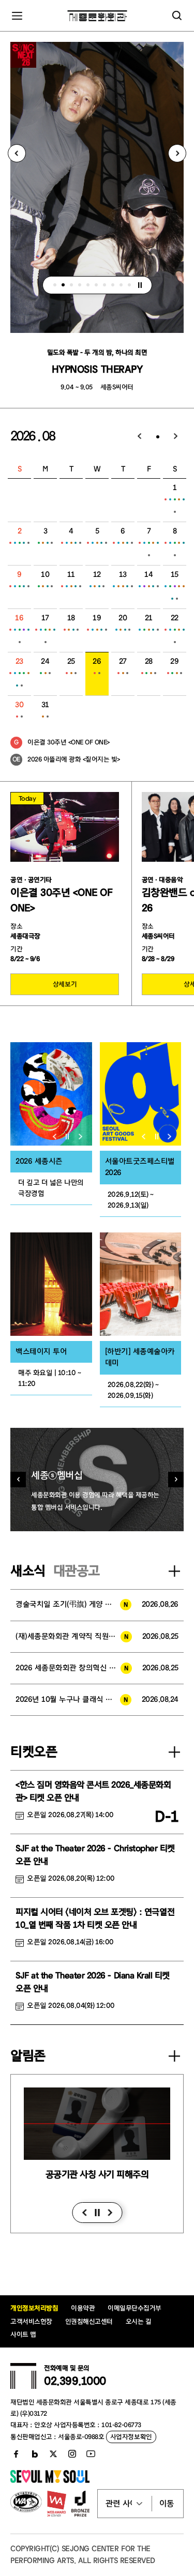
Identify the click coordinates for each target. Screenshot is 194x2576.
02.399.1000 (75, 2381)
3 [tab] (71, 285)
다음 (110, 2213)
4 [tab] (80, 285)
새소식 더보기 (174, 1571)
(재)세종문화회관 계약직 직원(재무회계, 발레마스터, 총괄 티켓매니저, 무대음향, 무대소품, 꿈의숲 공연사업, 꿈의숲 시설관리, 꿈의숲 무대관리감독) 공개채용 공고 (74, 1636)
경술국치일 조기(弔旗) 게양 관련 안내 (73, 1604)
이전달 (140, 437)
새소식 (28, 1571)
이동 (167, 2504)
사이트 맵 (23, 2334)
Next (177, 153)
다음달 (176, 437)
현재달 (158, 437)
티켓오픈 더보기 (174, 1752)
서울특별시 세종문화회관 (97, 16)
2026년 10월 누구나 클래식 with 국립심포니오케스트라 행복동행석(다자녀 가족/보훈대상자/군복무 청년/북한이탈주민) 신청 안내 (73, 1699)
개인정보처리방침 (34, 2308)
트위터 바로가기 (53, 2454)
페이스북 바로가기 (16, 2454)
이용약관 (83, 2308)
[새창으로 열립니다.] (50, 2480)
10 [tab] (129, 285)
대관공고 (77, 1571)
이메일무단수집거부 (135, 2308)
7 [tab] (105, 285)
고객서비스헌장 (31, 2321)
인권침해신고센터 (89, 2321)
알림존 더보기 (174, 2056)
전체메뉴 (17, 16)
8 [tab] (113, 285)
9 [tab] (121, 285)
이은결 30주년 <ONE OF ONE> (69, 742)
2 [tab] (63, 285)
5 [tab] (88, 285)
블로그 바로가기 (35, 2454)
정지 (140, 285)
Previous (17, 153)
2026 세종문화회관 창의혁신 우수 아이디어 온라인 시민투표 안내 (74, 1668)
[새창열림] (51, 1094)
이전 (84, 2213)
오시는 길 (139, 2321)
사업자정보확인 (131, 2437)
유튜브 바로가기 (91, 2454)
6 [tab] (96, 285)
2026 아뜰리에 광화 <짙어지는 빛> (74, 759)
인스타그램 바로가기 (72, 2454)
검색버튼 (177, 16)
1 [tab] (55, 285)
